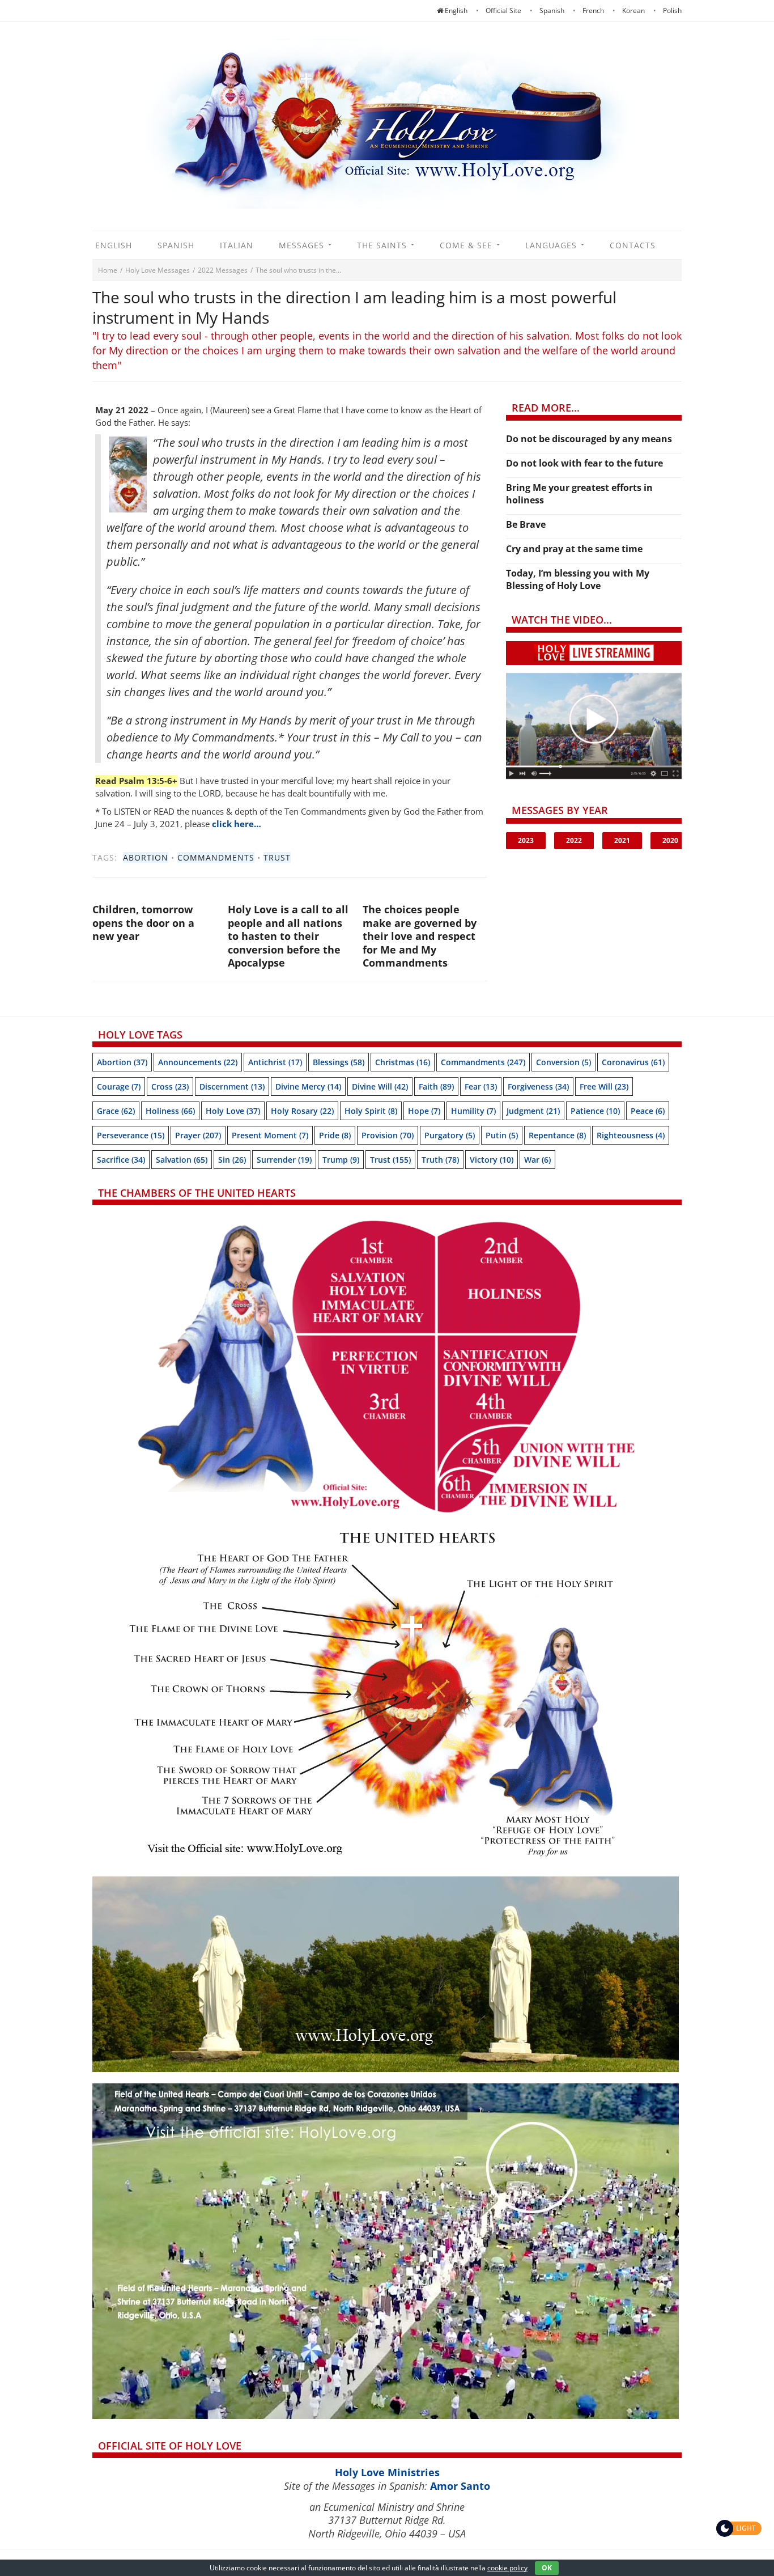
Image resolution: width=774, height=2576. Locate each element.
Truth (440, 1160)
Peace (648, 1111)
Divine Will (380, 1086)
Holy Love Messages (158, 270)
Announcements (198, 1062)
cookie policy (507, 2568)
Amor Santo (460, 2486)
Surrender (284, 1160)
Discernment (232, 1086)
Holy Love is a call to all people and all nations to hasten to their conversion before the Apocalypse (288, 936)
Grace (116, 1111)
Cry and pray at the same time (574, 549)
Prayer (198, 1135)
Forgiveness (538, 1086)
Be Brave (526, 524)
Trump (341, 1160)
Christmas (403, 1062)
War (537, 1160)
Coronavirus (633, 1062)
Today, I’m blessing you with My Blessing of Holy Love (578, 579)
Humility (473, 1111)
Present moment (270, 1135)
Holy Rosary (302, 1111)
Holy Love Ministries (387, 2472)
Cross (170, 1086)
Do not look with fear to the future (584, 463)
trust (277, 857)
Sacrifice (121, 1160)
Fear (481, 1086)
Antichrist (275, 1062)
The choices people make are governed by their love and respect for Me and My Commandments (420, 936)
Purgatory (450, 1135)
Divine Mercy (308, 1086)
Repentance (557, 1135)
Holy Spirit (371, 1111)
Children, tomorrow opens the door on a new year (143, 923)
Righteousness (631, 1135)
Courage (119, 1086)
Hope (424, 1111)
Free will (604, 1086)
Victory (492, 1160)
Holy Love (233, 1111)
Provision (388, 1135)
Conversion (564, 1062)
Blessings (339, 1062)
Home (108, 270)
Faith (436, 1086)
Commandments (216, 857)
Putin (502, 1135)
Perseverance (131, 1135)
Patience (595, 1111)
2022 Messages (223, 270)
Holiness (170, 1111)
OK (547, 2568)
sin (232, 1160)
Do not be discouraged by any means (589, 439)
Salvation (182, 1160)
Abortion (146, 857)
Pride (335, 1135)
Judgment (533, 1111)
